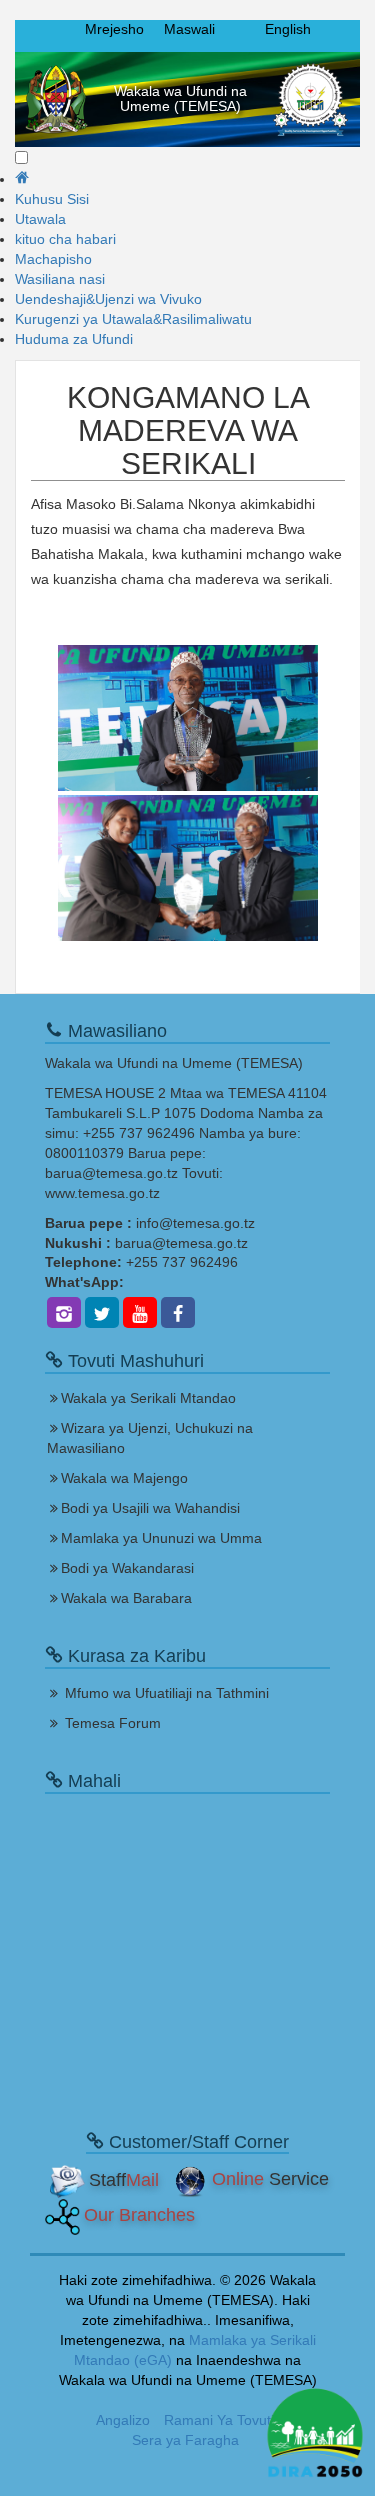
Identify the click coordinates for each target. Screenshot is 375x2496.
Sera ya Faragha (185, 2440)
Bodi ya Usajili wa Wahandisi (150, 1508)
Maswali (189, 29)
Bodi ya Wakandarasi (127, 1568)
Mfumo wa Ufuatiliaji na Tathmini (167, 1693)
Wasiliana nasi (60, 279)
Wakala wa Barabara (126, 1598)
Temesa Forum (113, 1723)
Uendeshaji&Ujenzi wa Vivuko (108, 299)
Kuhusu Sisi (52, 199)
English (288, 29)
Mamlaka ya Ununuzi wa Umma (161, 1538)
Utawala (40, 219)
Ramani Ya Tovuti (219, 2420)
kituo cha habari (65, 239)
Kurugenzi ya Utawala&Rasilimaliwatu (133, 319)
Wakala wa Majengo (124, 1478)
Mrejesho (114, 29)
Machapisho (53, 259)
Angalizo (123, 2420)
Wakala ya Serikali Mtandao (148, 1398)
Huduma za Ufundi (74, 339)
